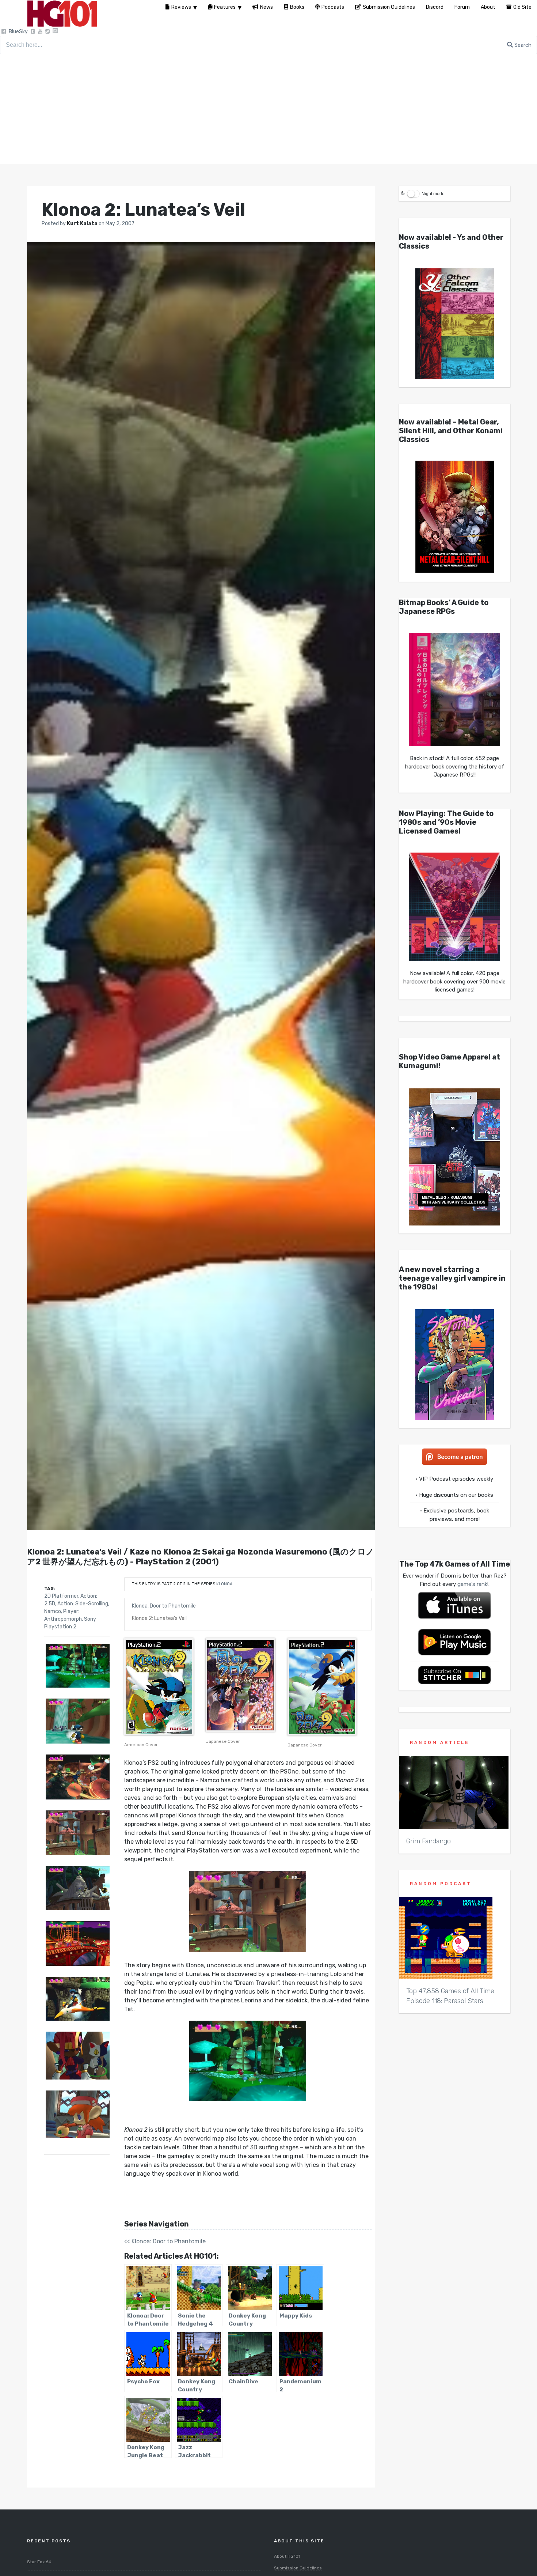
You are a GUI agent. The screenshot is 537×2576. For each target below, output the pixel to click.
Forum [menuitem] (462, 7)
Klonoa (224, 1584)
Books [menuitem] (297, 7)
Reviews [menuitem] (181, 7)
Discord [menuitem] (435, 7)
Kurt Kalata (83, 224)
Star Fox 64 (39, 2562)
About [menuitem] (488, 7)
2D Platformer (61, 1596)
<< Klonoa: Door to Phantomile (165, 2241)
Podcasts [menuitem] (333, 7)
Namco (53, 1611)
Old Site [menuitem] (522, 7)
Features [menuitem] (225, 7)
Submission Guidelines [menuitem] (389, 7)
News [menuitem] (266, 7)
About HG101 (287, 2556)
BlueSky (18, 32)
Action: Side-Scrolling (83, 1604)
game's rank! (473, 1584)
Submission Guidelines (298, 2568)
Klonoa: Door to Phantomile (164, 1606)
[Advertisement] (268, 109)
